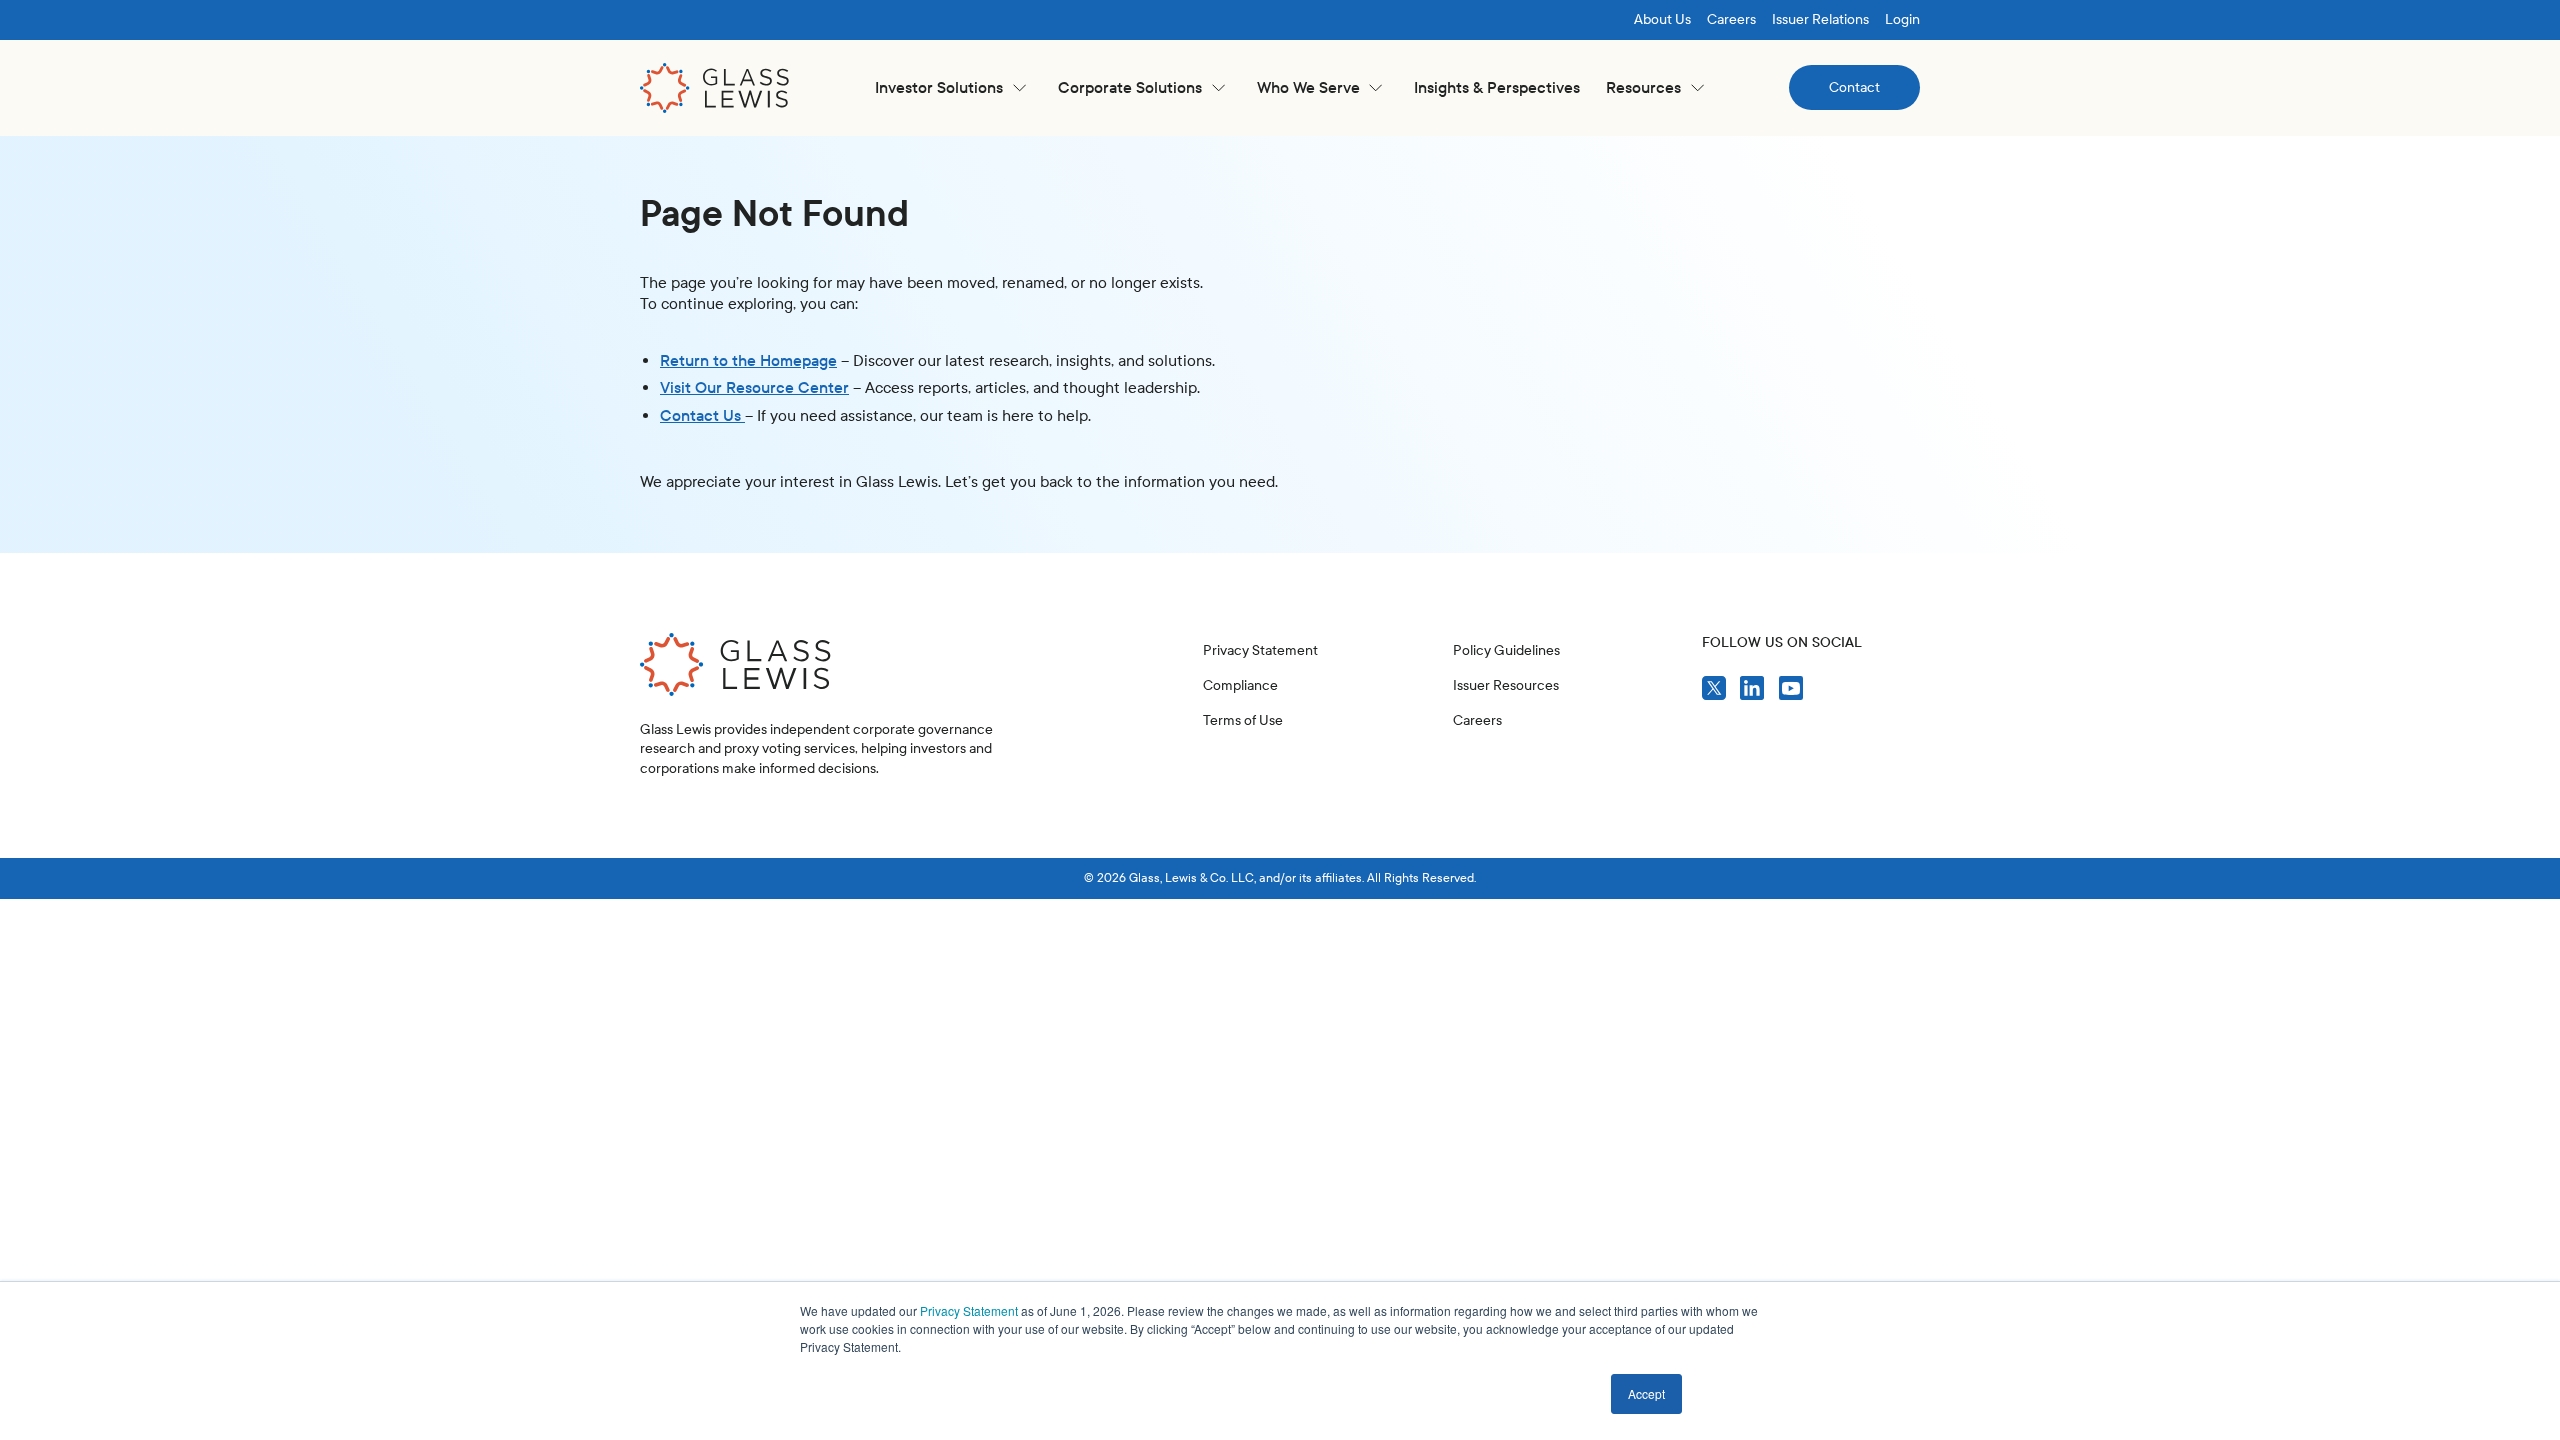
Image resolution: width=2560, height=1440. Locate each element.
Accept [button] (1646, 1393)
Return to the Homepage (748, 360)
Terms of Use (1243, 720)
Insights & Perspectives (1497, 87)
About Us (1662, 19)
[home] (715, 88)
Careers (1731, 19)
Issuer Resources (1506, 685)
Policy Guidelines (1506, 650)
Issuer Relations (1820, 19)
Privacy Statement (969, 1310)
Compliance (1240, 685)
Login (1902, 19)
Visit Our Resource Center (754, 387)
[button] (950, 87)
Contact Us (702, 415)
